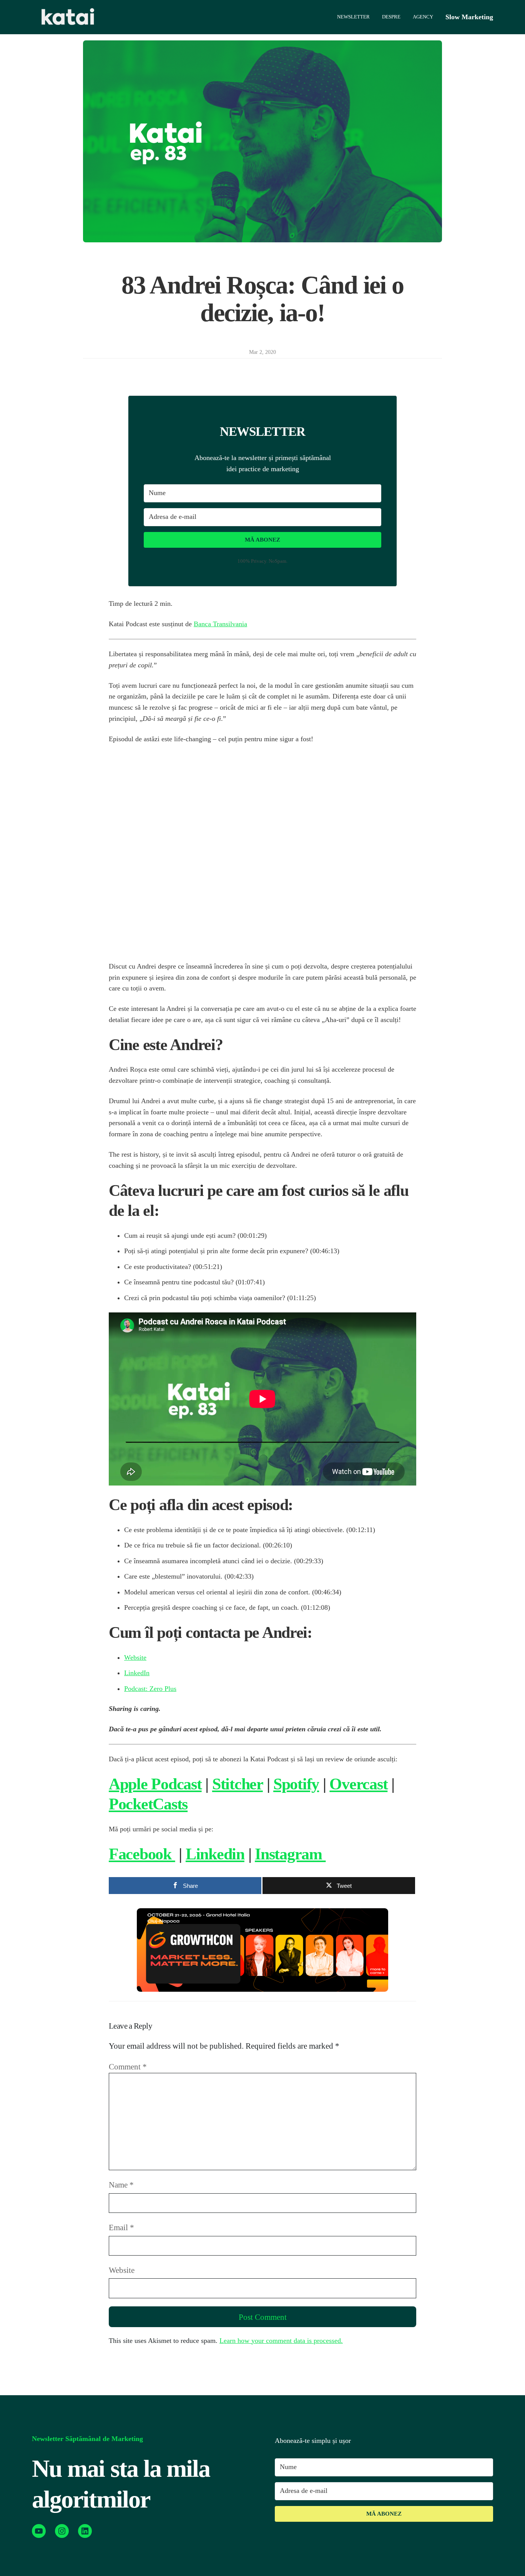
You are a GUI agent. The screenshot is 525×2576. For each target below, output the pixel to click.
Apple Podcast (155, 1784)
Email (121, 2227)
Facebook (142, 1854)
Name (121, 2185)
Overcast (358, 1784)
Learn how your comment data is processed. (281, 2341)
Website (135, 1657)
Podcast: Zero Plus (150, 1689)
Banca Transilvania (220, 624)
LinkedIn (137, 1673)
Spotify (296, 1784)
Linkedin (215, 1854)
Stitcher (238, 1784)
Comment (128, 2067)
